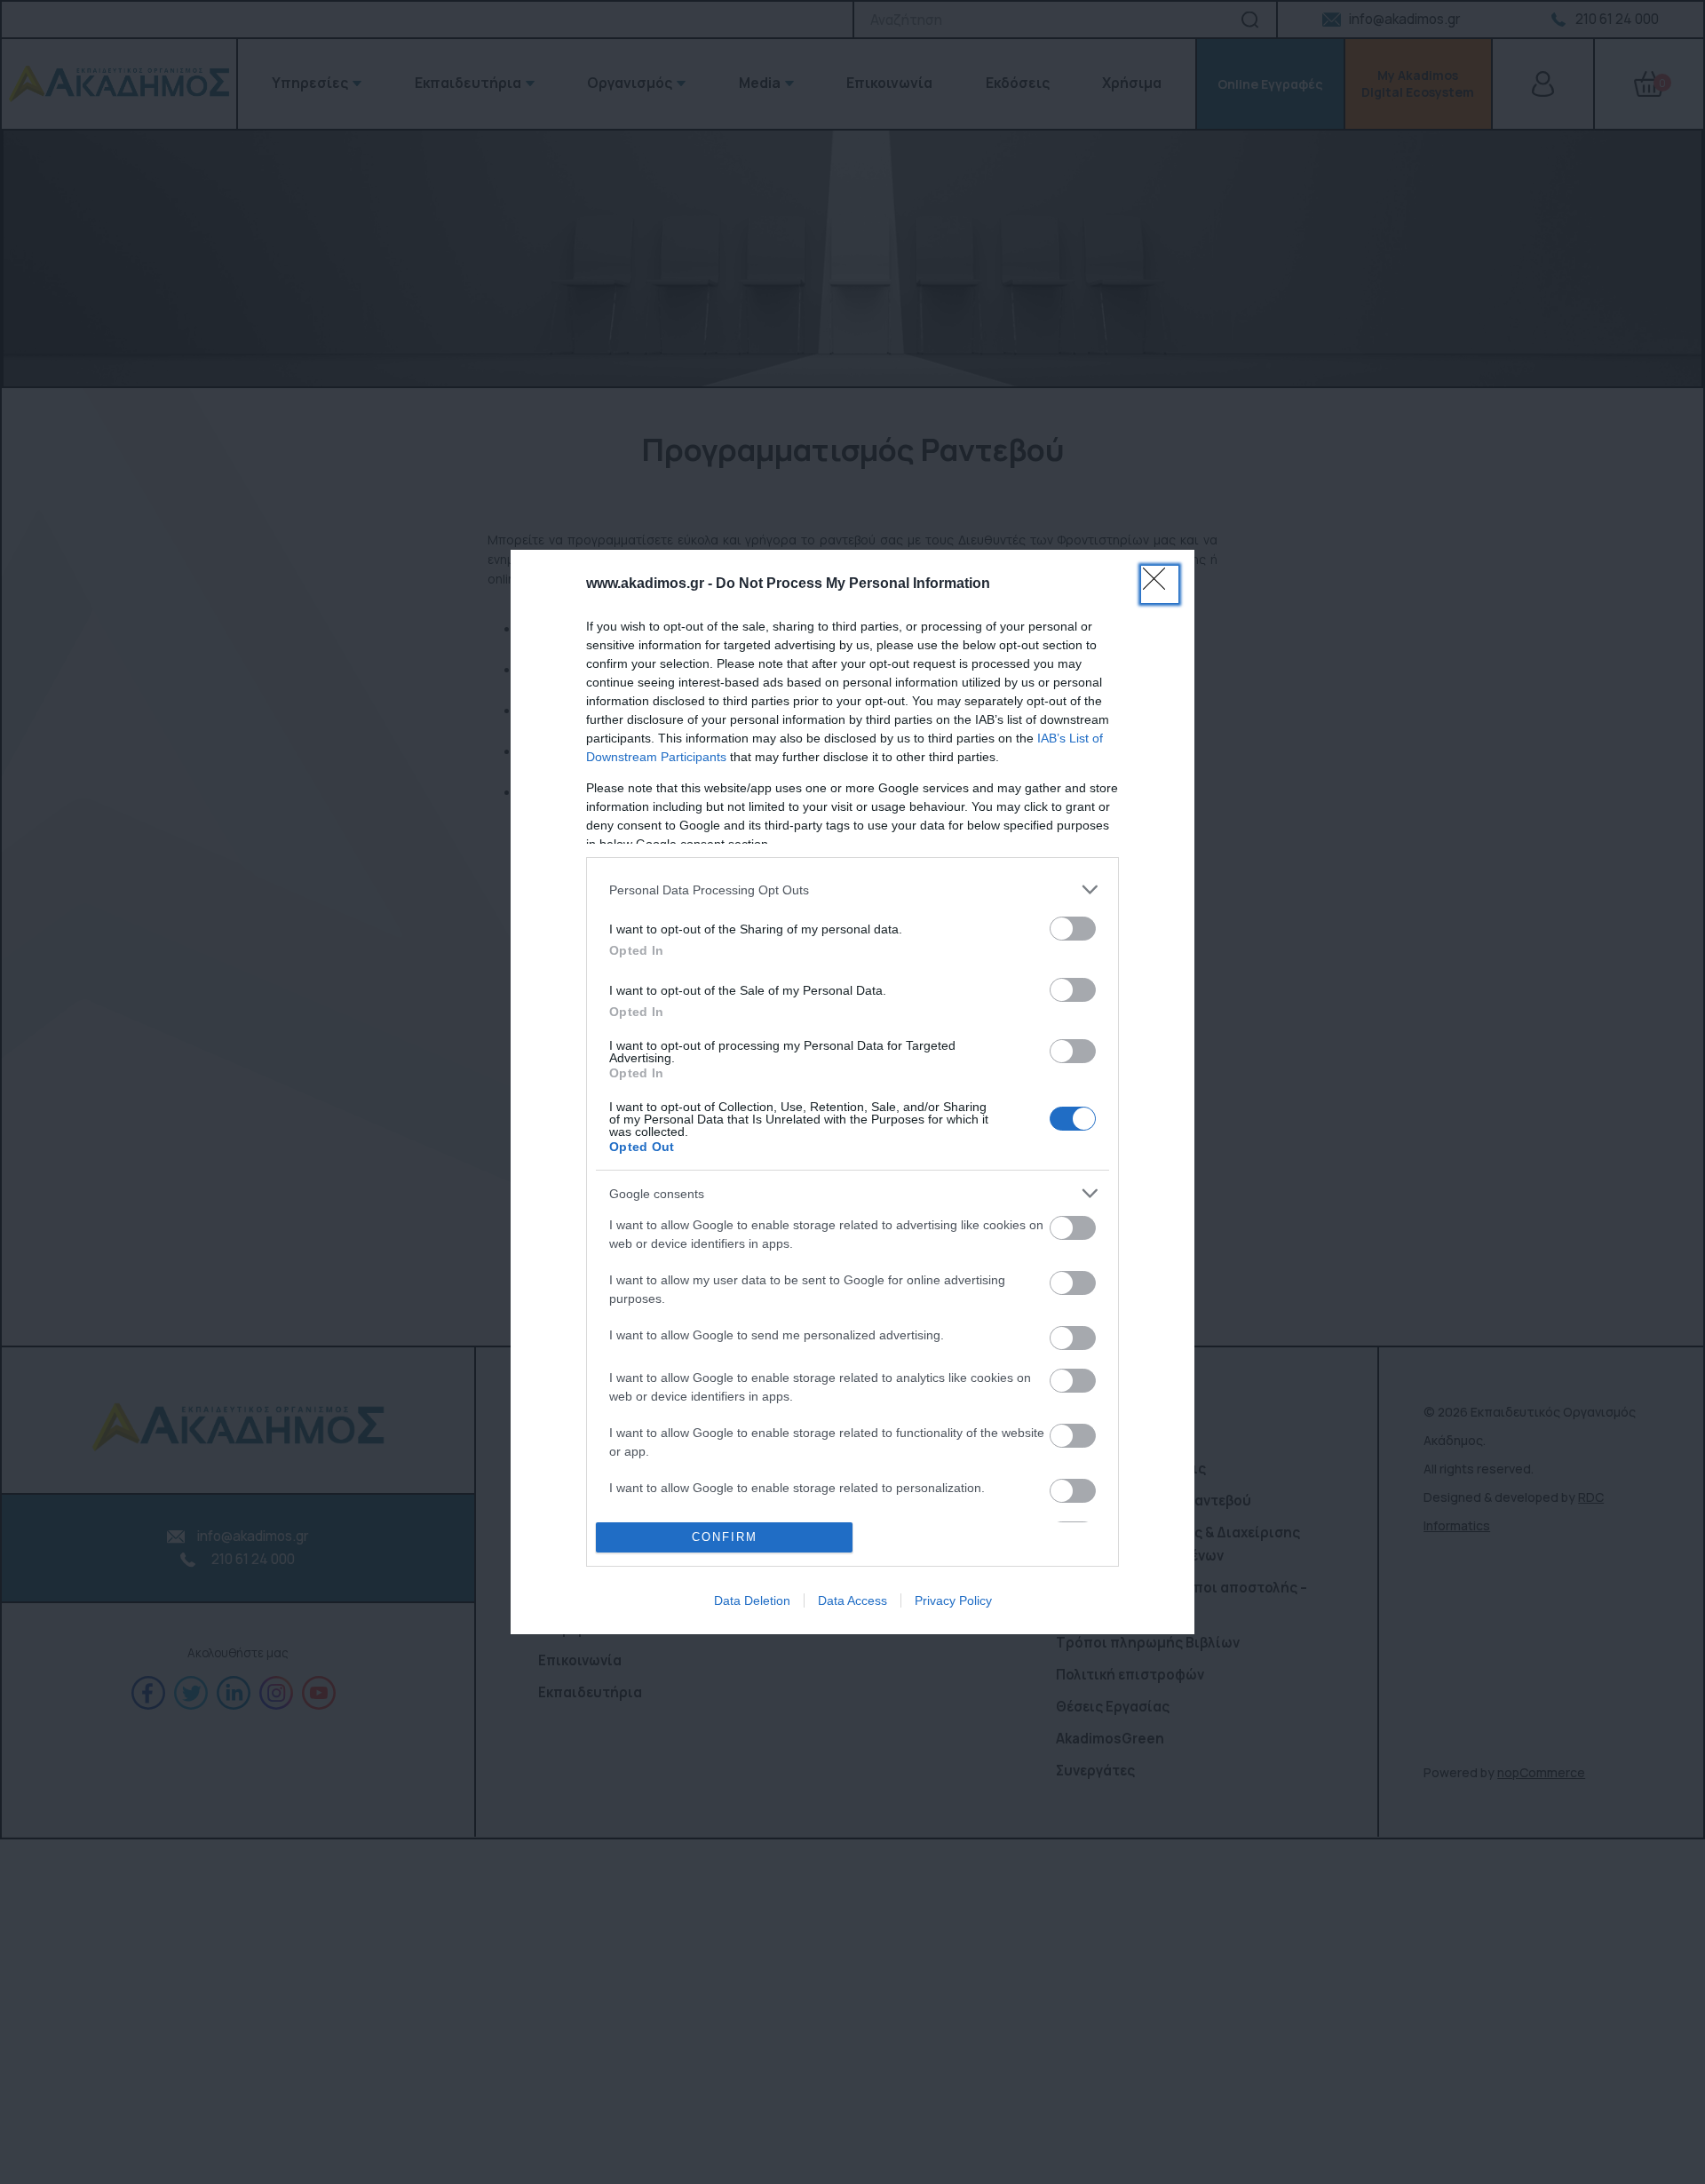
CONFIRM (725, 1537)
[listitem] (852, 889)
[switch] (1073, 929)
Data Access (852, 1600)
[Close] (1160, 584)
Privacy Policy (953, 1600)
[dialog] (852, 1092)
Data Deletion (752, 1600)
